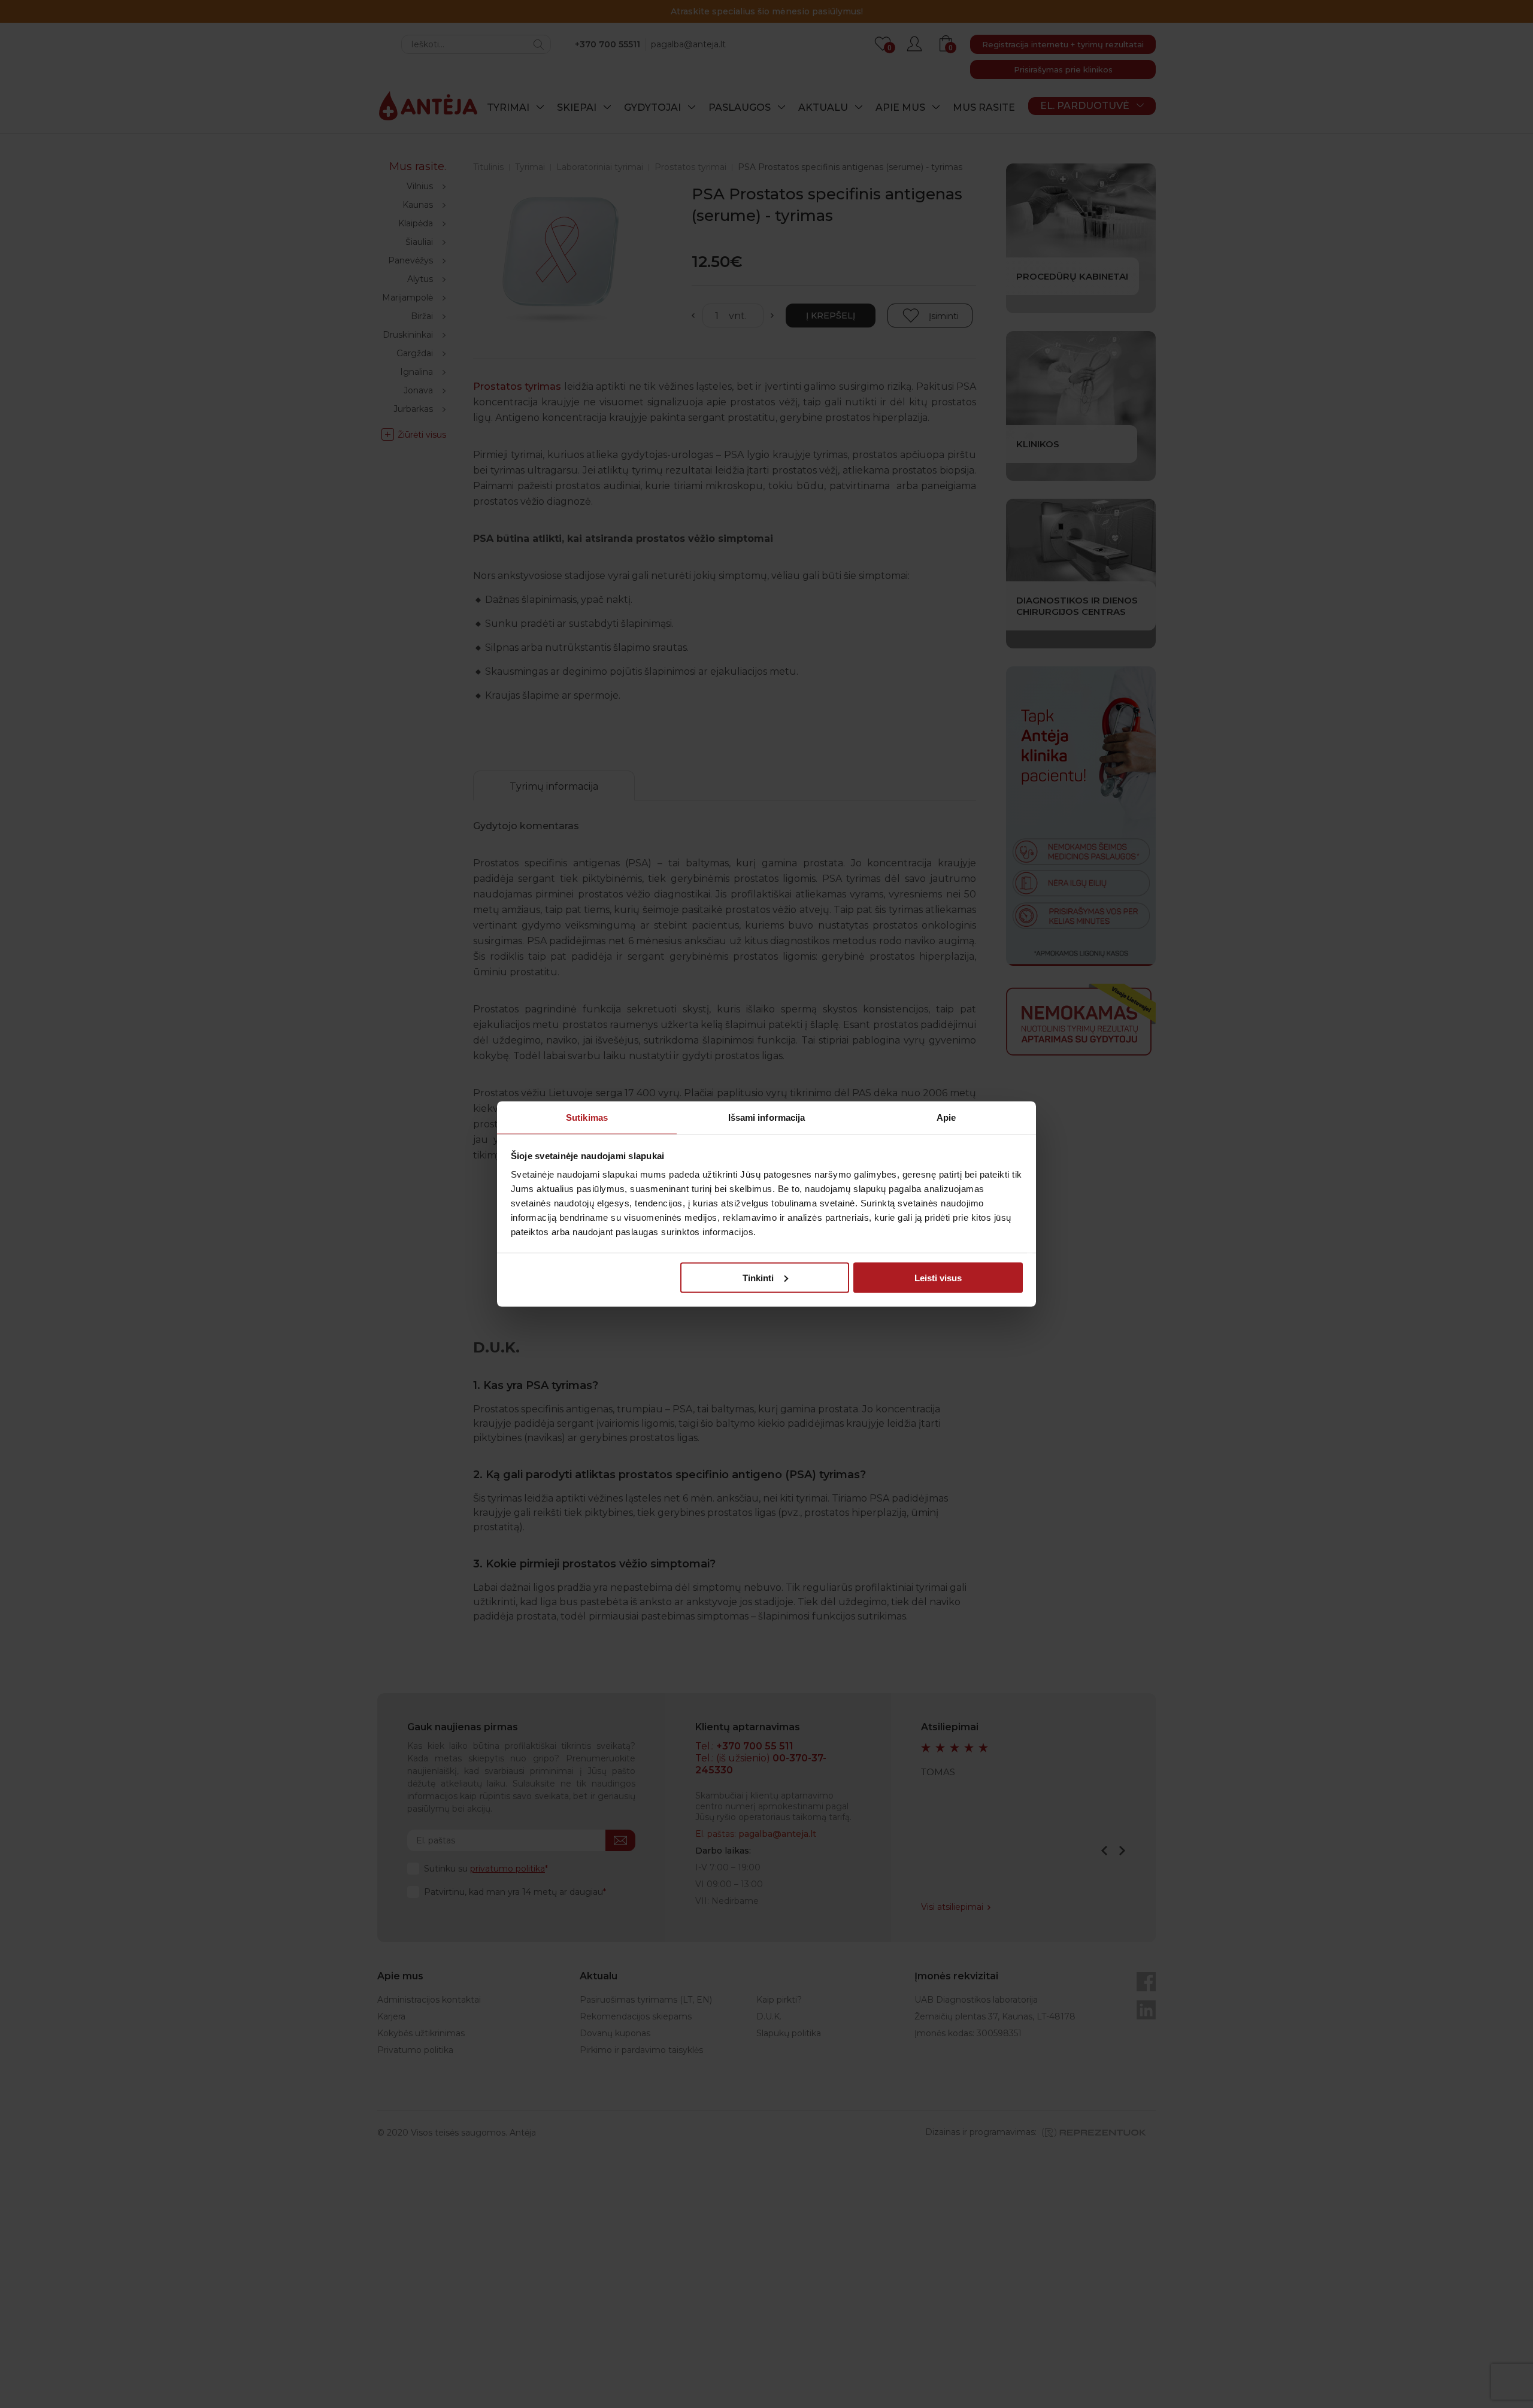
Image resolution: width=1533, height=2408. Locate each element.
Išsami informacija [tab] (767, 1117)
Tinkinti (758, 1277)
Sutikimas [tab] (587, 1117)
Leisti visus (938, 1277)
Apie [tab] (946, 1117)
